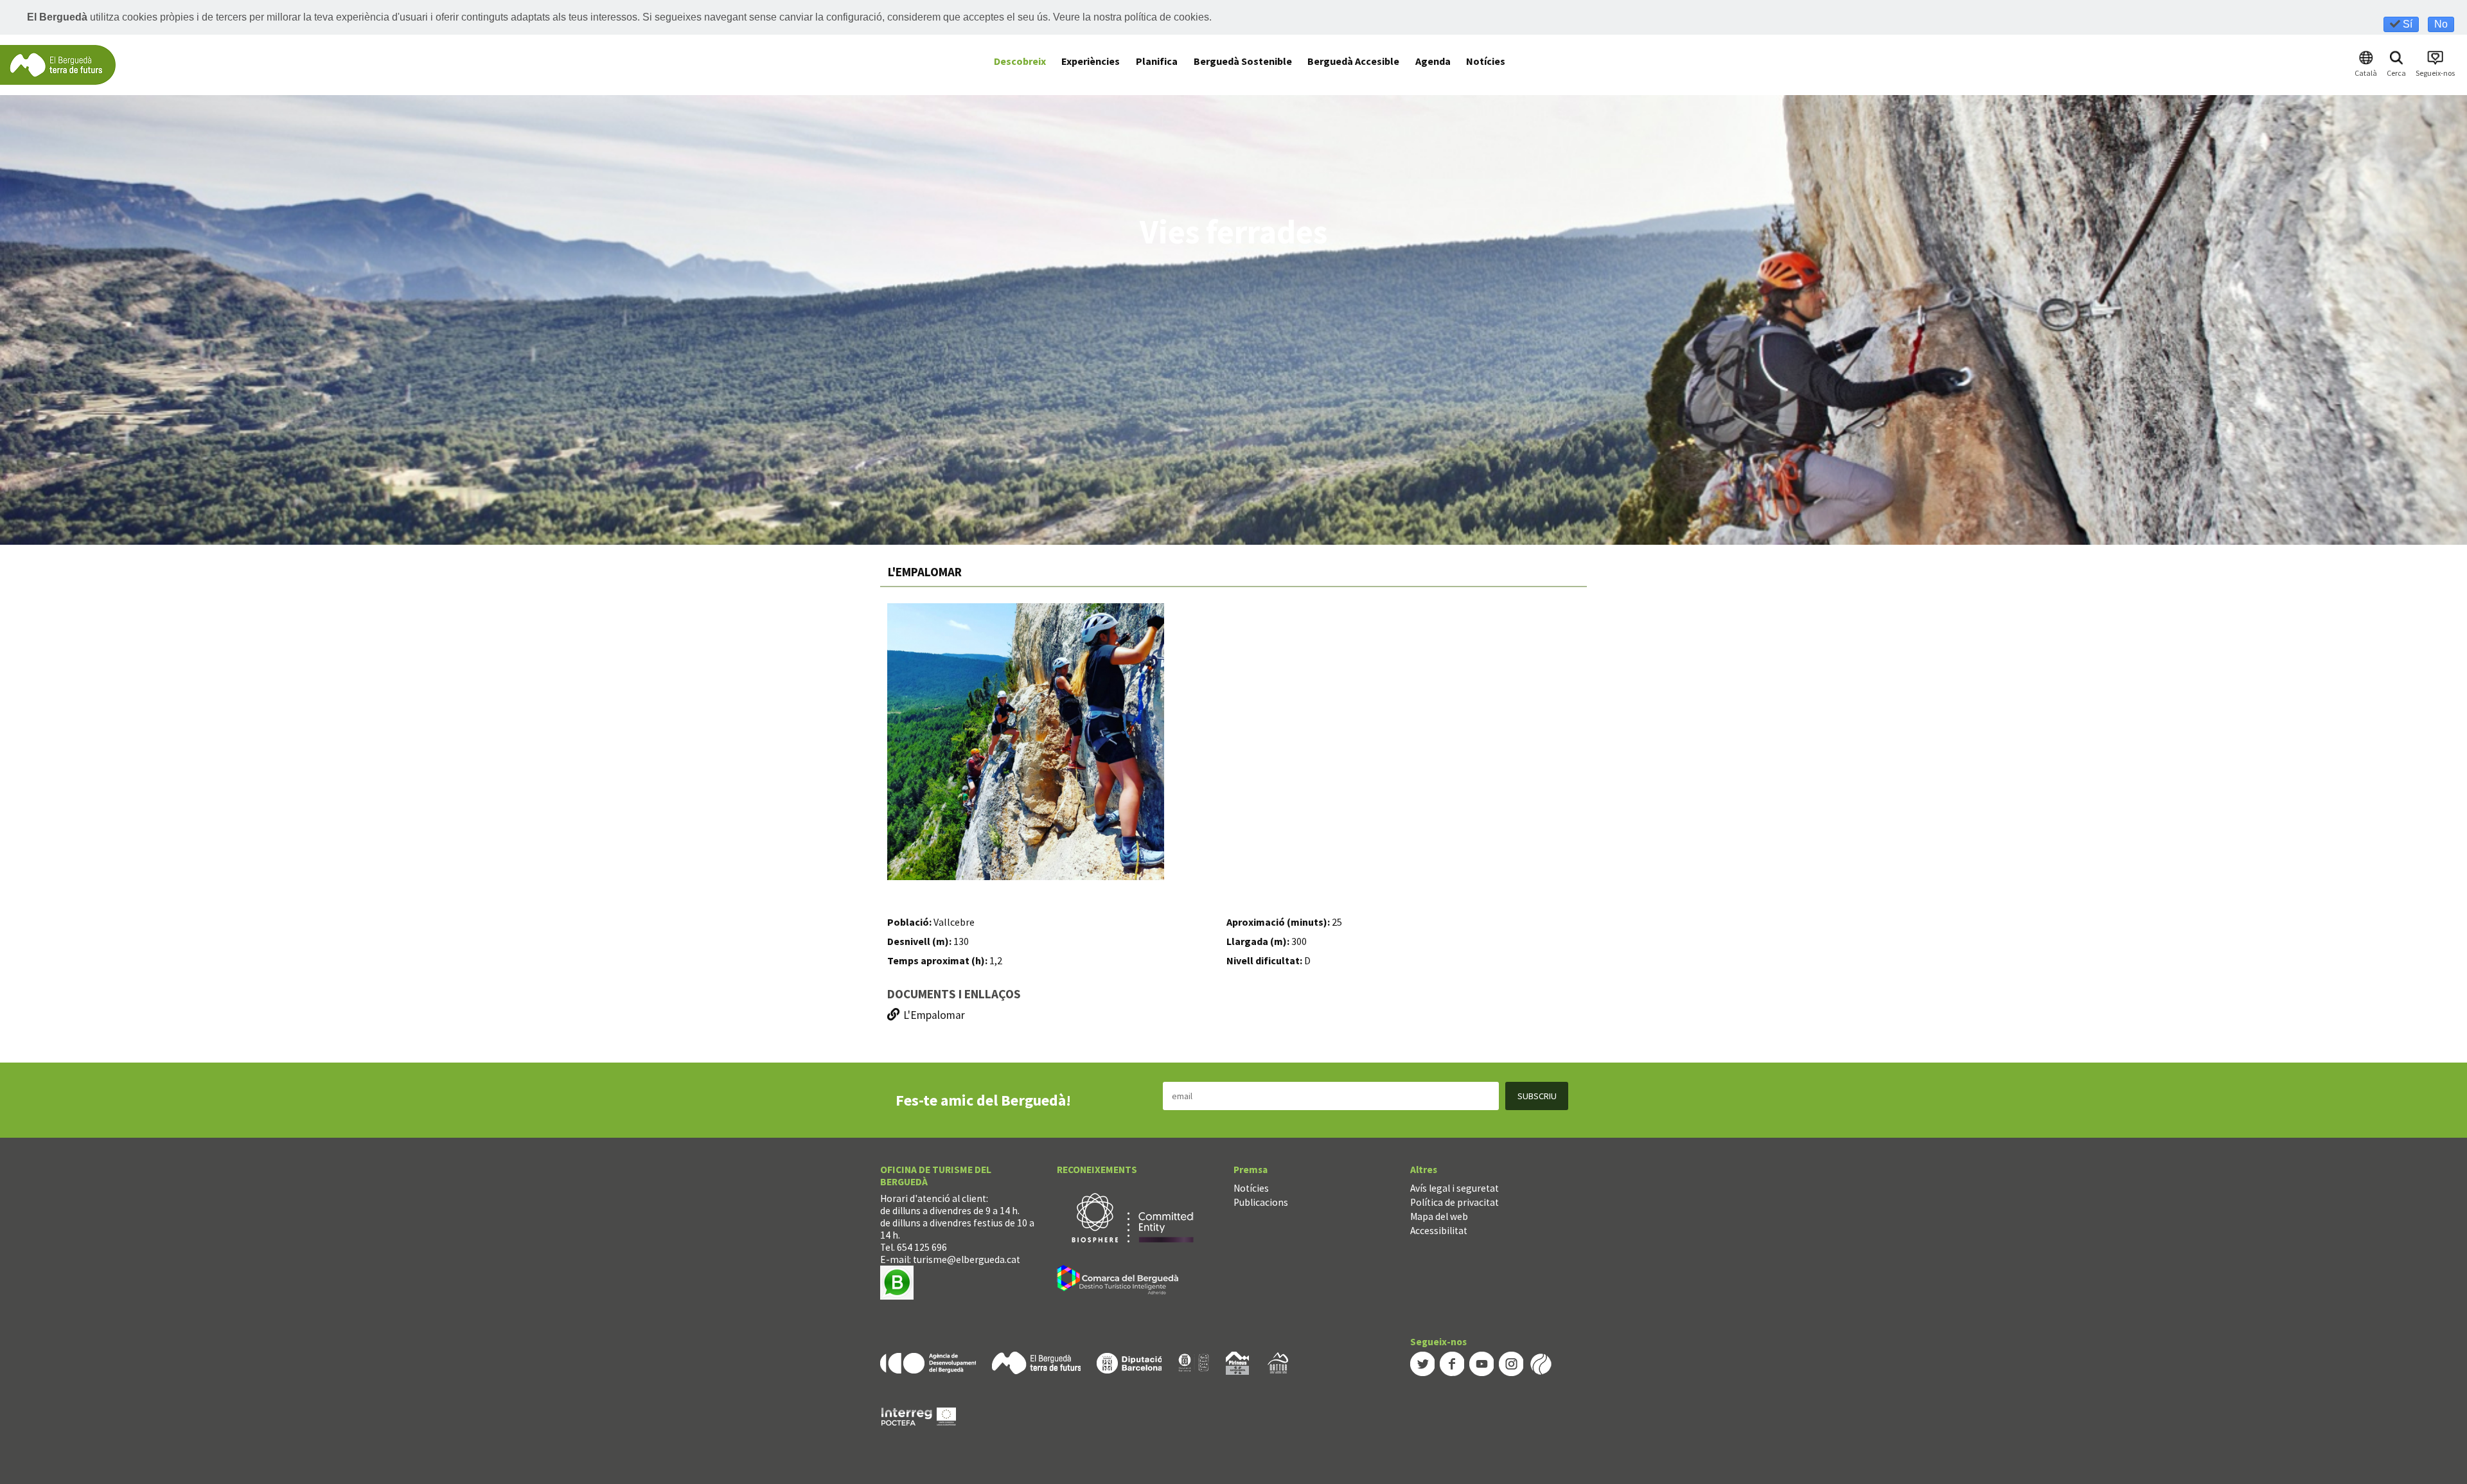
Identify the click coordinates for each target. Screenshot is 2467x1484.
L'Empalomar (934, 1015)
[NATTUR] (1278, 1362)
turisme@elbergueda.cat (967, 1259)
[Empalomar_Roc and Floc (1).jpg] (1026, 742)
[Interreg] (919, 1416)
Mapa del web (1439, 1216)
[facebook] (1452, 1363)
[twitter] (1422, 1363)
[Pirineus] (1237, 1362)
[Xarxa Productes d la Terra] (1194, 1362)
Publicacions (1261, 1202)
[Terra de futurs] (1036, 1362)
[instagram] (1511, 1363)
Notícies (1251, 1188)
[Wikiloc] (1541, 1363)
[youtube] (1481, 1363)
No (2441, 24)
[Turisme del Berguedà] (58, 64)
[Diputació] (1129, 1362)
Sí (2406, 24)
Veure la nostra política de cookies (1131, 17)
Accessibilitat (1439, 1231)
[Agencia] (928, 1362)
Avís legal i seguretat (1455, 1188)
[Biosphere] (1133, 1216)
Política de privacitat (1455, 1202)
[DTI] (1120, 1281)
